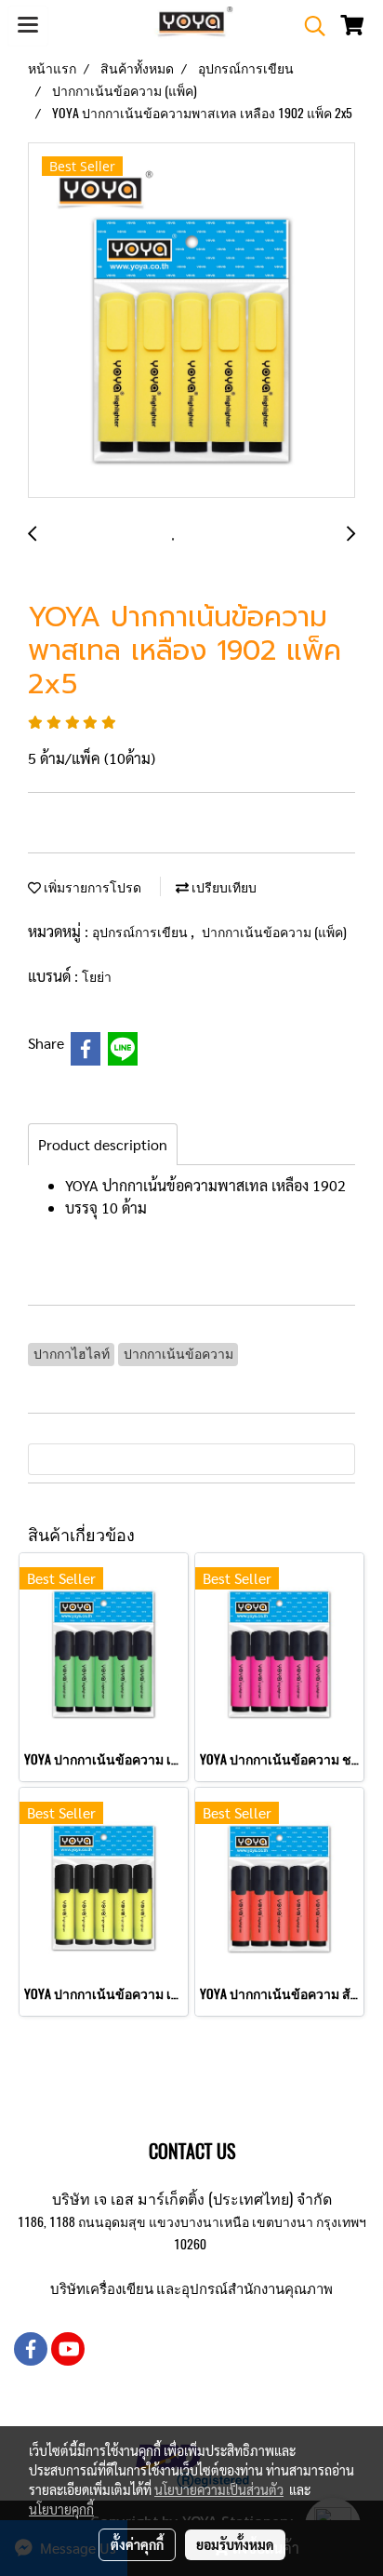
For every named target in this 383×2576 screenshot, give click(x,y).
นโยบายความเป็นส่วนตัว (219, 2489)
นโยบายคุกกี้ (61, 2509)
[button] (309, 26)
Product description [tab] (103, 1144)
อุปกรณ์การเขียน (141, 932)
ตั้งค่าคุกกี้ (137, 2544)
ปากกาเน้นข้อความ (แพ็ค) (274, 932)
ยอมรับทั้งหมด (235, 2544)
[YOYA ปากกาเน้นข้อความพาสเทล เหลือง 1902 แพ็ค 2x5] (191, 321)
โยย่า (97, 977)
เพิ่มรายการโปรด (91, 887)
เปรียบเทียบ (223, 887)
